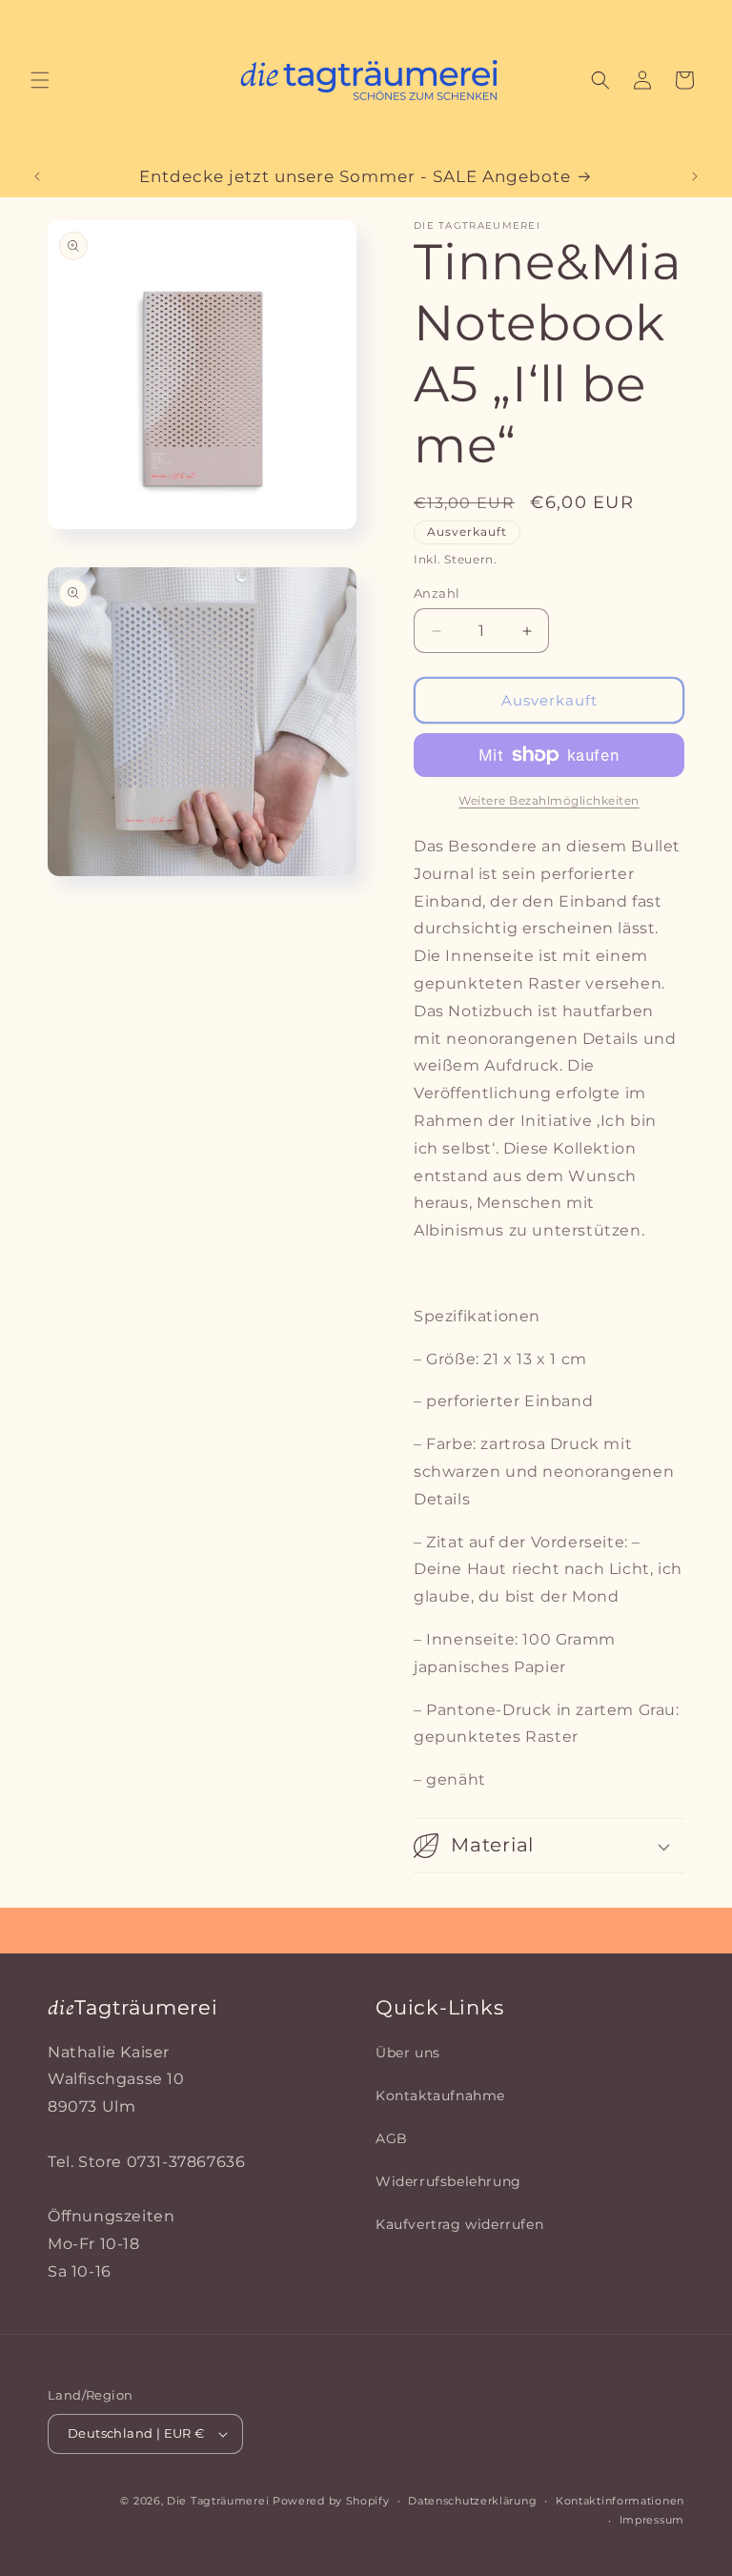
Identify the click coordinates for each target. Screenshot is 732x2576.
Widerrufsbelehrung (448, 2181)
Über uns (408, 2053)
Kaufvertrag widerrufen (459, 2224)
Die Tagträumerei (218, 2501)
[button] (40, 80)
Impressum (652, 2520)
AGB (392, 2138)
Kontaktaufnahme (440, 2096)
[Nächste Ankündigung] (695, 176)
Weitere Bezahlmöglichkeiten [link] (549, 800)
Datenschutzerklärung (472, 2501)
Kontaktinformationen (620, 2501)
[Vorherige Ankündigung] (37, 176)
